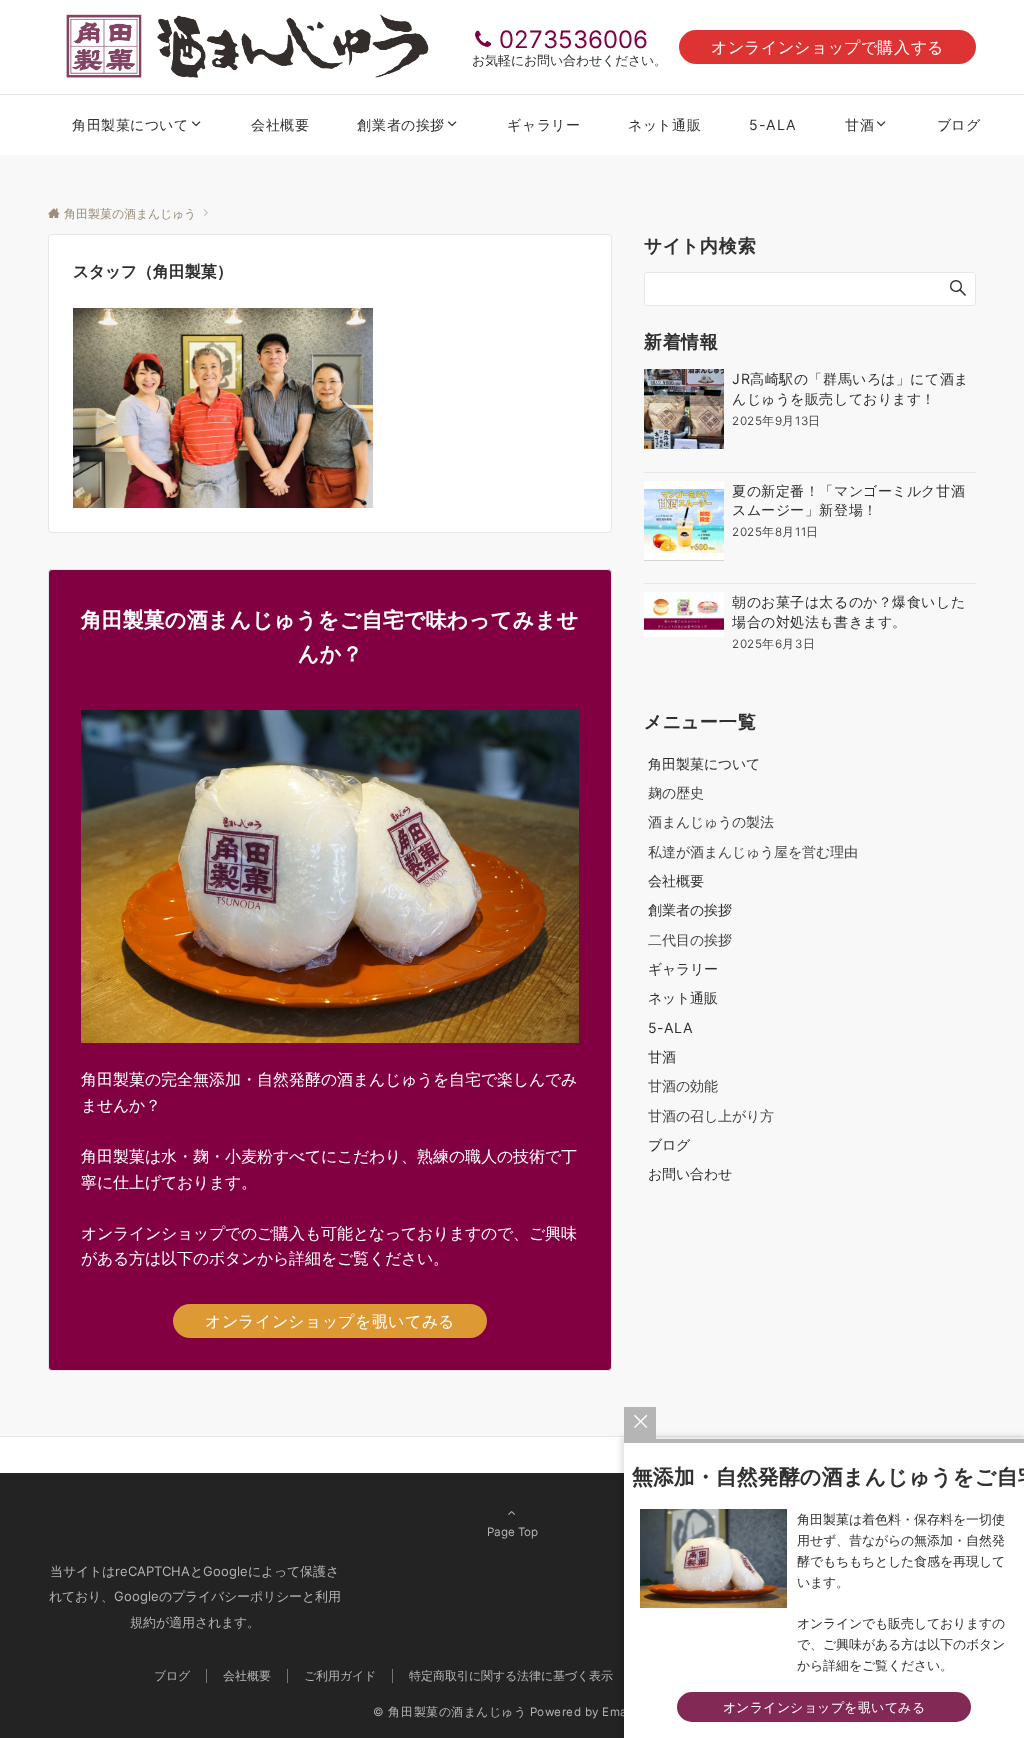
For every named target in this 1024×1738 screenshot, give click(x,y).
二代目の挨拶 (690, 939)
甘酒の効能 (683, 1085)
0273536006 (573, 39)
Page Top (512, 1532)
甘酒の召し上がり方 (711, 1115)
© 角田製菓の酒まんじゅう (449, 1712)
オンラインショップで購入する (827, 47)
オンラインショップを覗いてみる (330, 1321)
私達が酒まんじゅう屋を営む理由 (753, 851)
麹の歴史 (676, 792)
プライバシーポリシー (237, 1596)
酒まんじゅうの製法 (711, 821)
